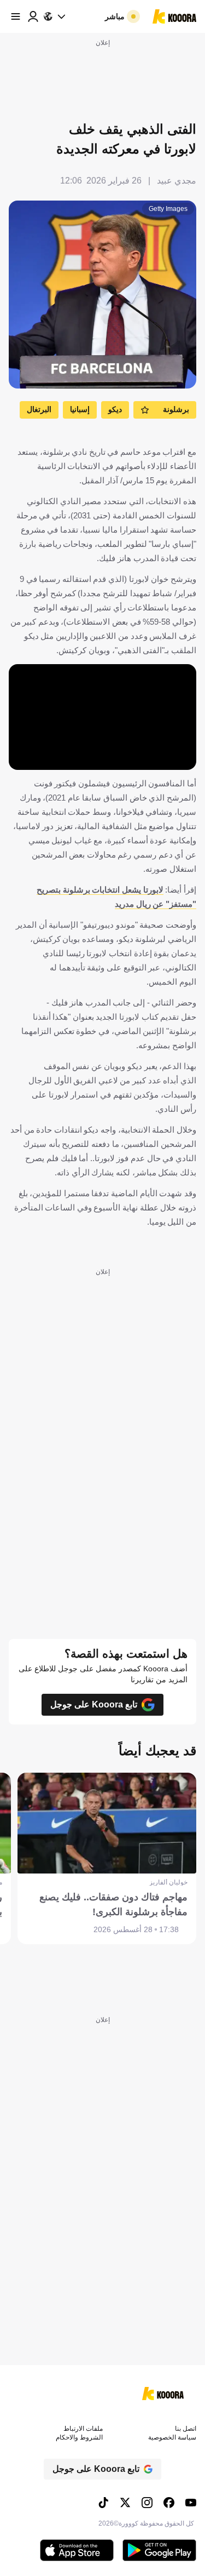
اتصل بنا (186, 2429)
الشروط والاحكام (79, 2437)
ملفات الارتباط (83, 2429)
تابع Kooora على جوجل (94, 1704)
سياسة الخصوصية (172, 2437)
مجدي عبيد (177, 181)
